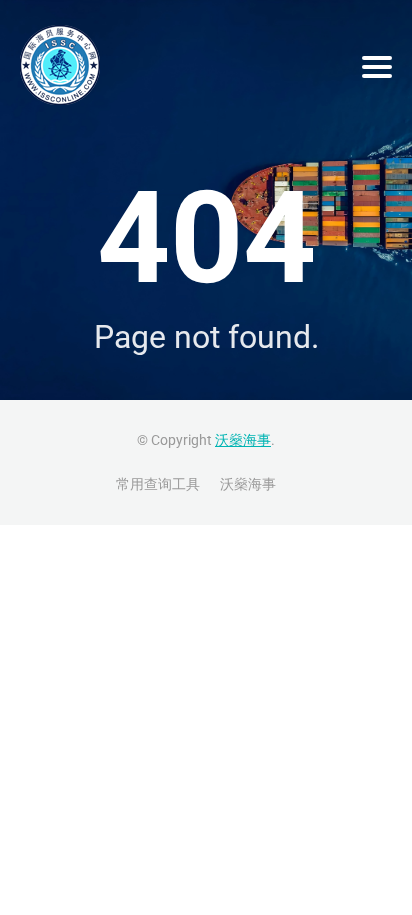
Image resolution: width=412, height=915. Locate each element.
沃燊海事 (243, 440)
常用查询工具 (158, 484)
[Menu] (377, 67)
